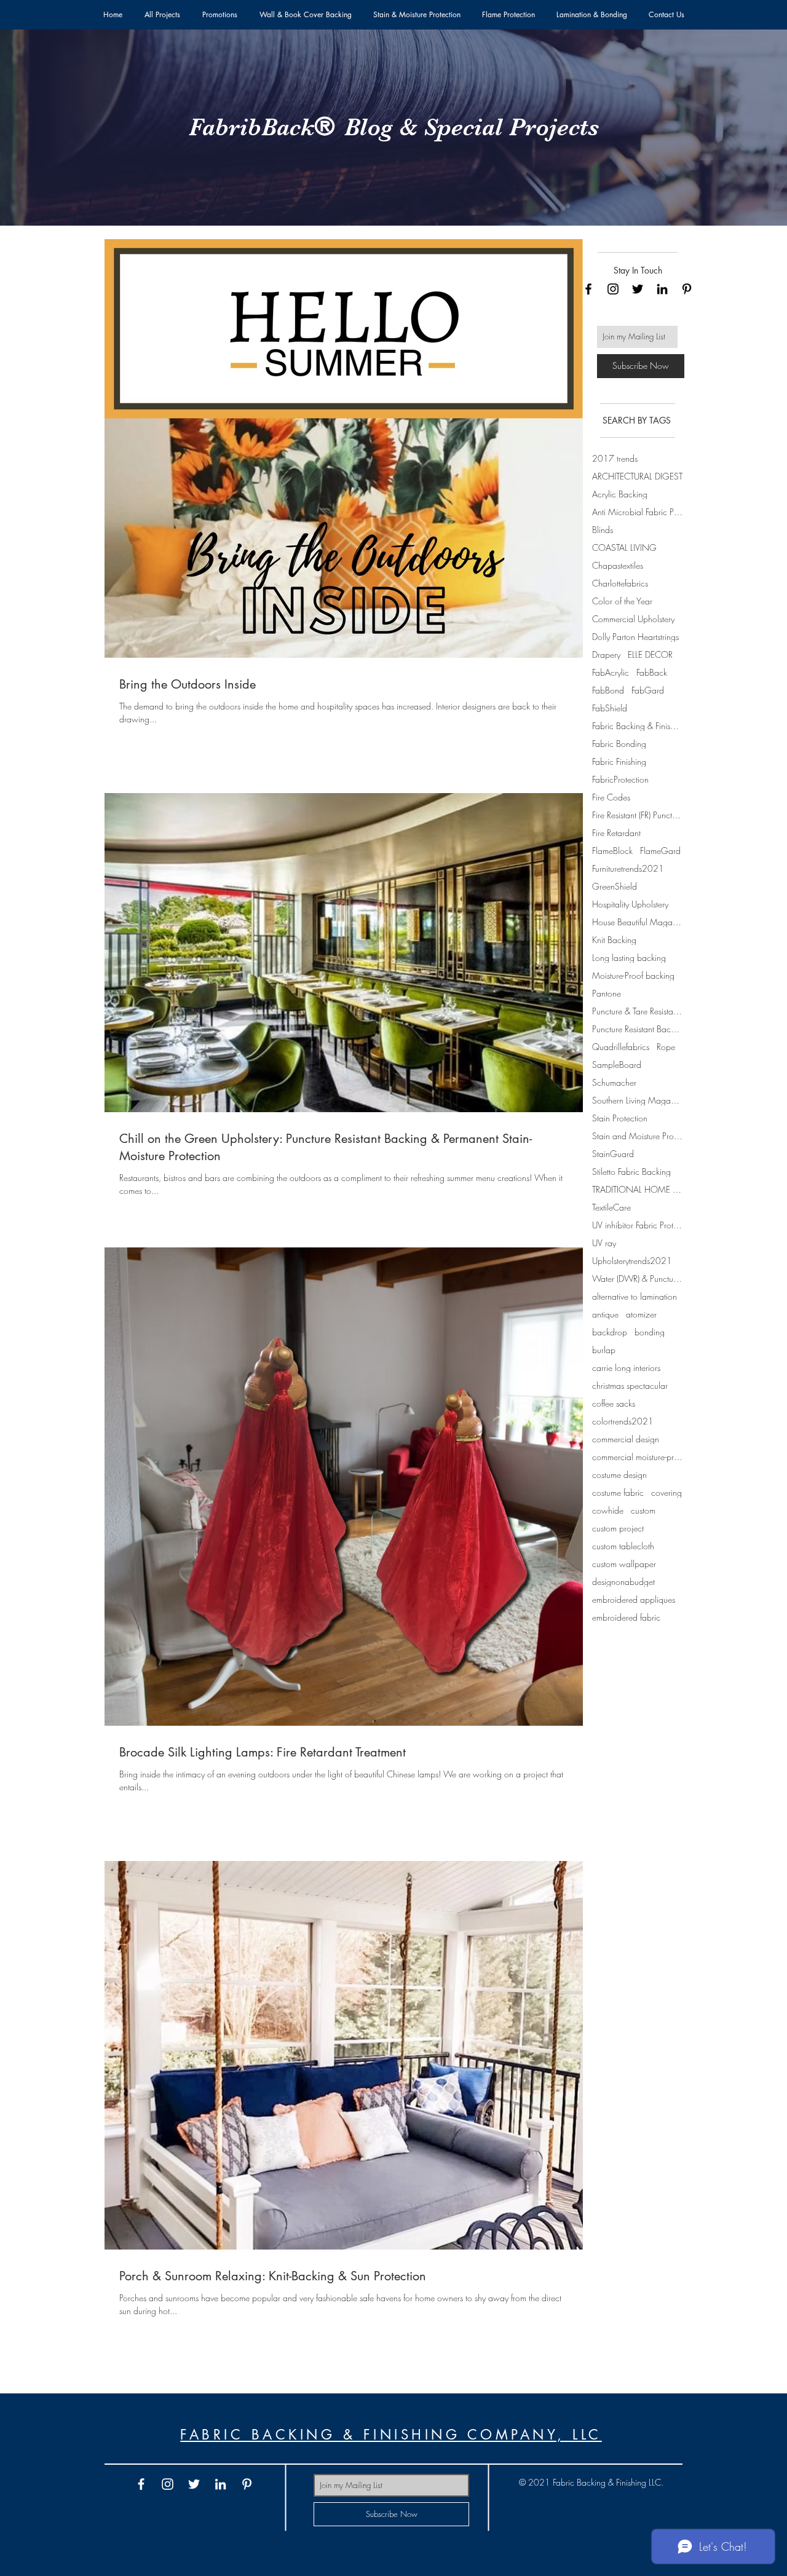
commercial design (626, 1439)
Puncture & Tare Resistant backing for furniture (637, 1011)
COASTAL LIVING (624, 547)
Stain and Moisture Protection (637, 1136)
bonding (650, 1332)
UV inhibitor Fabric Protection (637, 1225)
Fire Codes (611, 797)
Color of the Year (622, 601)
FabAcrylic (611, 672)
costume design (619, 1475)
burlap (604, 1350)
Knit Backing (614, 940)
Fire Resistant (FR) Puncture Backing (637, 815)
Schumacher (614, 1082)
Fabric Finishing (619, 761)
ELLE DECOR (650, 654)
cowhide (608, 1510)
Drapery (606, 654)
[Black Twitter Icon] (638, 289)
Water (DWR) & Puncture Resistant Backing (637, 1278)
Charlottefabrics (620, 583)
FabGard (648, 690)
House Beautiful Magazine (637, 922)
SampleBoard (617, 1065)
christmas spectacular (630, 1385)
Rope (666, 1047)
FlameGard (660, 851)
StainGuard (613, 1154)
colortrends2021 (623, 1421)
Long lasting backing (629, 958)
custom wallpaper (624, 1564)
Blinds (603, 530)
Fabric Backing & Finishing (637, 726)
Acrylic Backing (620, 494)
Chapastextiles (618, 565)
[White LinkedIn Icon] (220, 2484)
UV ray (604, 1243)
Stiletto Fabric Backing (631, 1171)
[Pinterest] (687, 289)
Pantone (607, 993)
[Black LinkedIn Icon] (662, 289)
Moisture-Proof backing (633, 975)
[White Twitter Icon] (194, 2484)
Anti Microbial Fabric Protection (637, 512)
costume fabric (618, 1492)
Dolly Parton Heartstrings (635, 637)
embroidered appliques (634, 1599)
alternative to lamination (635, 1296)
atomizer (641, 1314)
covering (666, 1492)
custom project (618, 1528)
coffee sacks (614, 1403)
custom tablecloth (623, 1546)
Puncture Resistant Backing (637, 1029)
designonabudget (623, 1582)
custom (643, 1510)
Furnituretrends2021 (628, 868)
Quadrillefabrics (621, 1047)
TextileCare (611, 1207)
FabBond (608, 690)
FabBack (652, 672)
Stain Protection (620, 1118)
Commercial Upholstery (633, 619)
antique (605, 1314)
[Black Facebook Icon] (588, 289)
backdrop (610, 1332)
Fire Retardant (616, 833)
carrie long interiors (626, 1368)
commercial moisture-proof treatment (637, 1457)
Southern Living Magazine (637, 1100)
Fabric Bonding (619, 744)
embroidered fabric (626, 1617)
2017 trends (615, 458)
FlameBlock (612, 851)
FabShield (610, 708)
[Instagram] (613, 289)
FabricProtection (620, 779)
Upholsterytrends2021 (632, 1261)
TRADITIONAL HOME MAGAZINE (637, 1189)
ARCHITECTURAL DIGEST (637, 476)
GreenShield (615, 886)
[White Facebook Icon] (141, 2484)
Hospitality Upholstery (630, 904)
